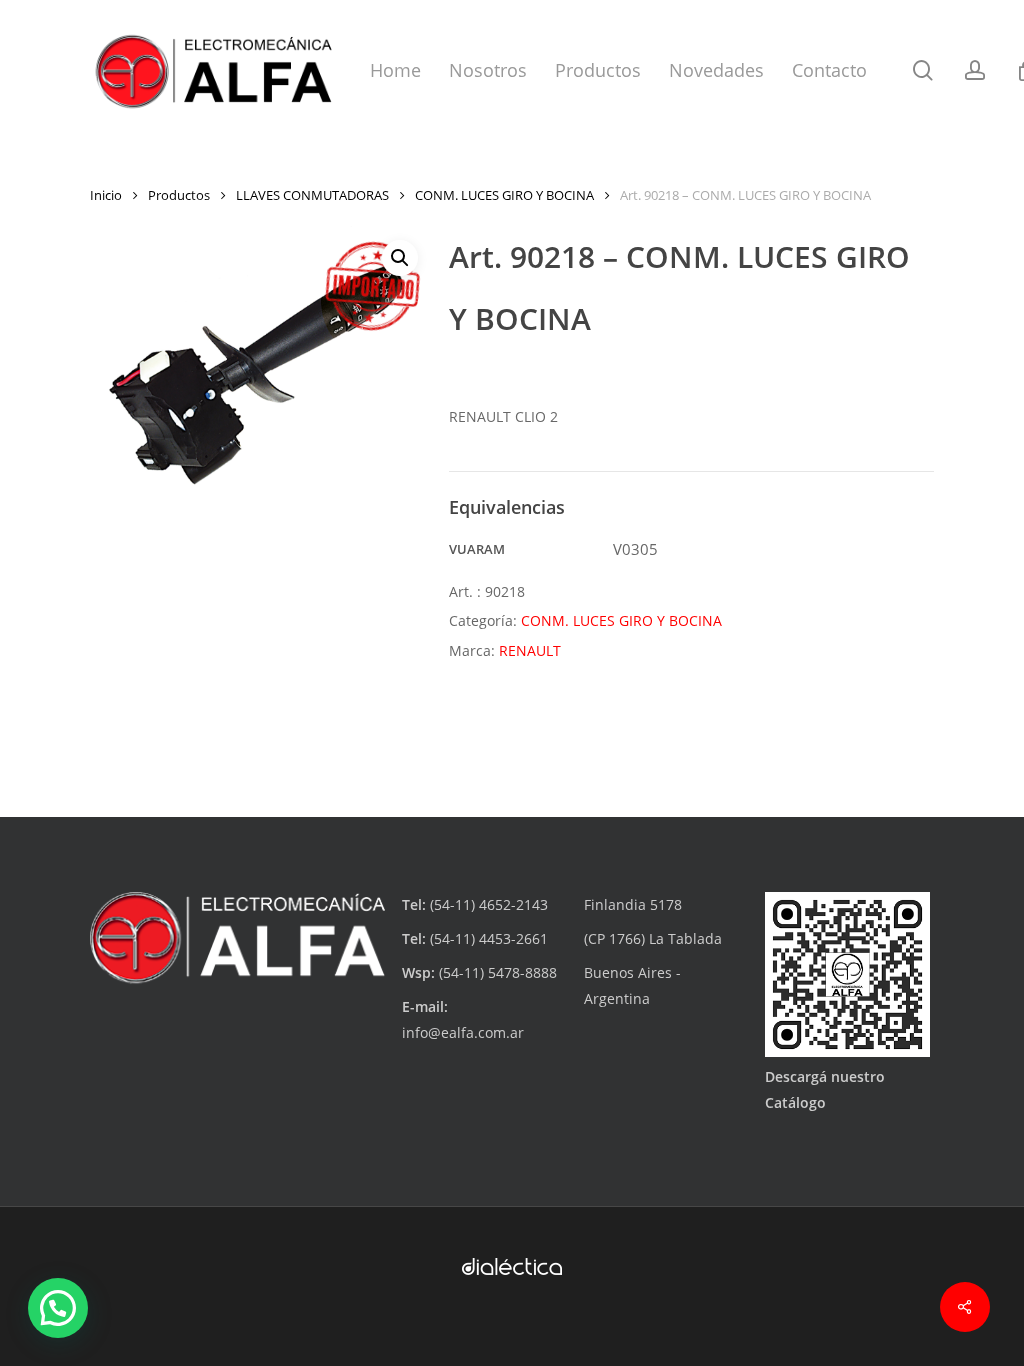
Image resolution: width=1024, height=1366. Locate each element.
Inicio (106, 195)
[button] (400, 258)
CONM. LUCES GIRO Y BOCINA (504, 195)
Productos (179, 195)
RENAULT (530, 650)
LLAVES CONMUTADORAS (312, 195)
